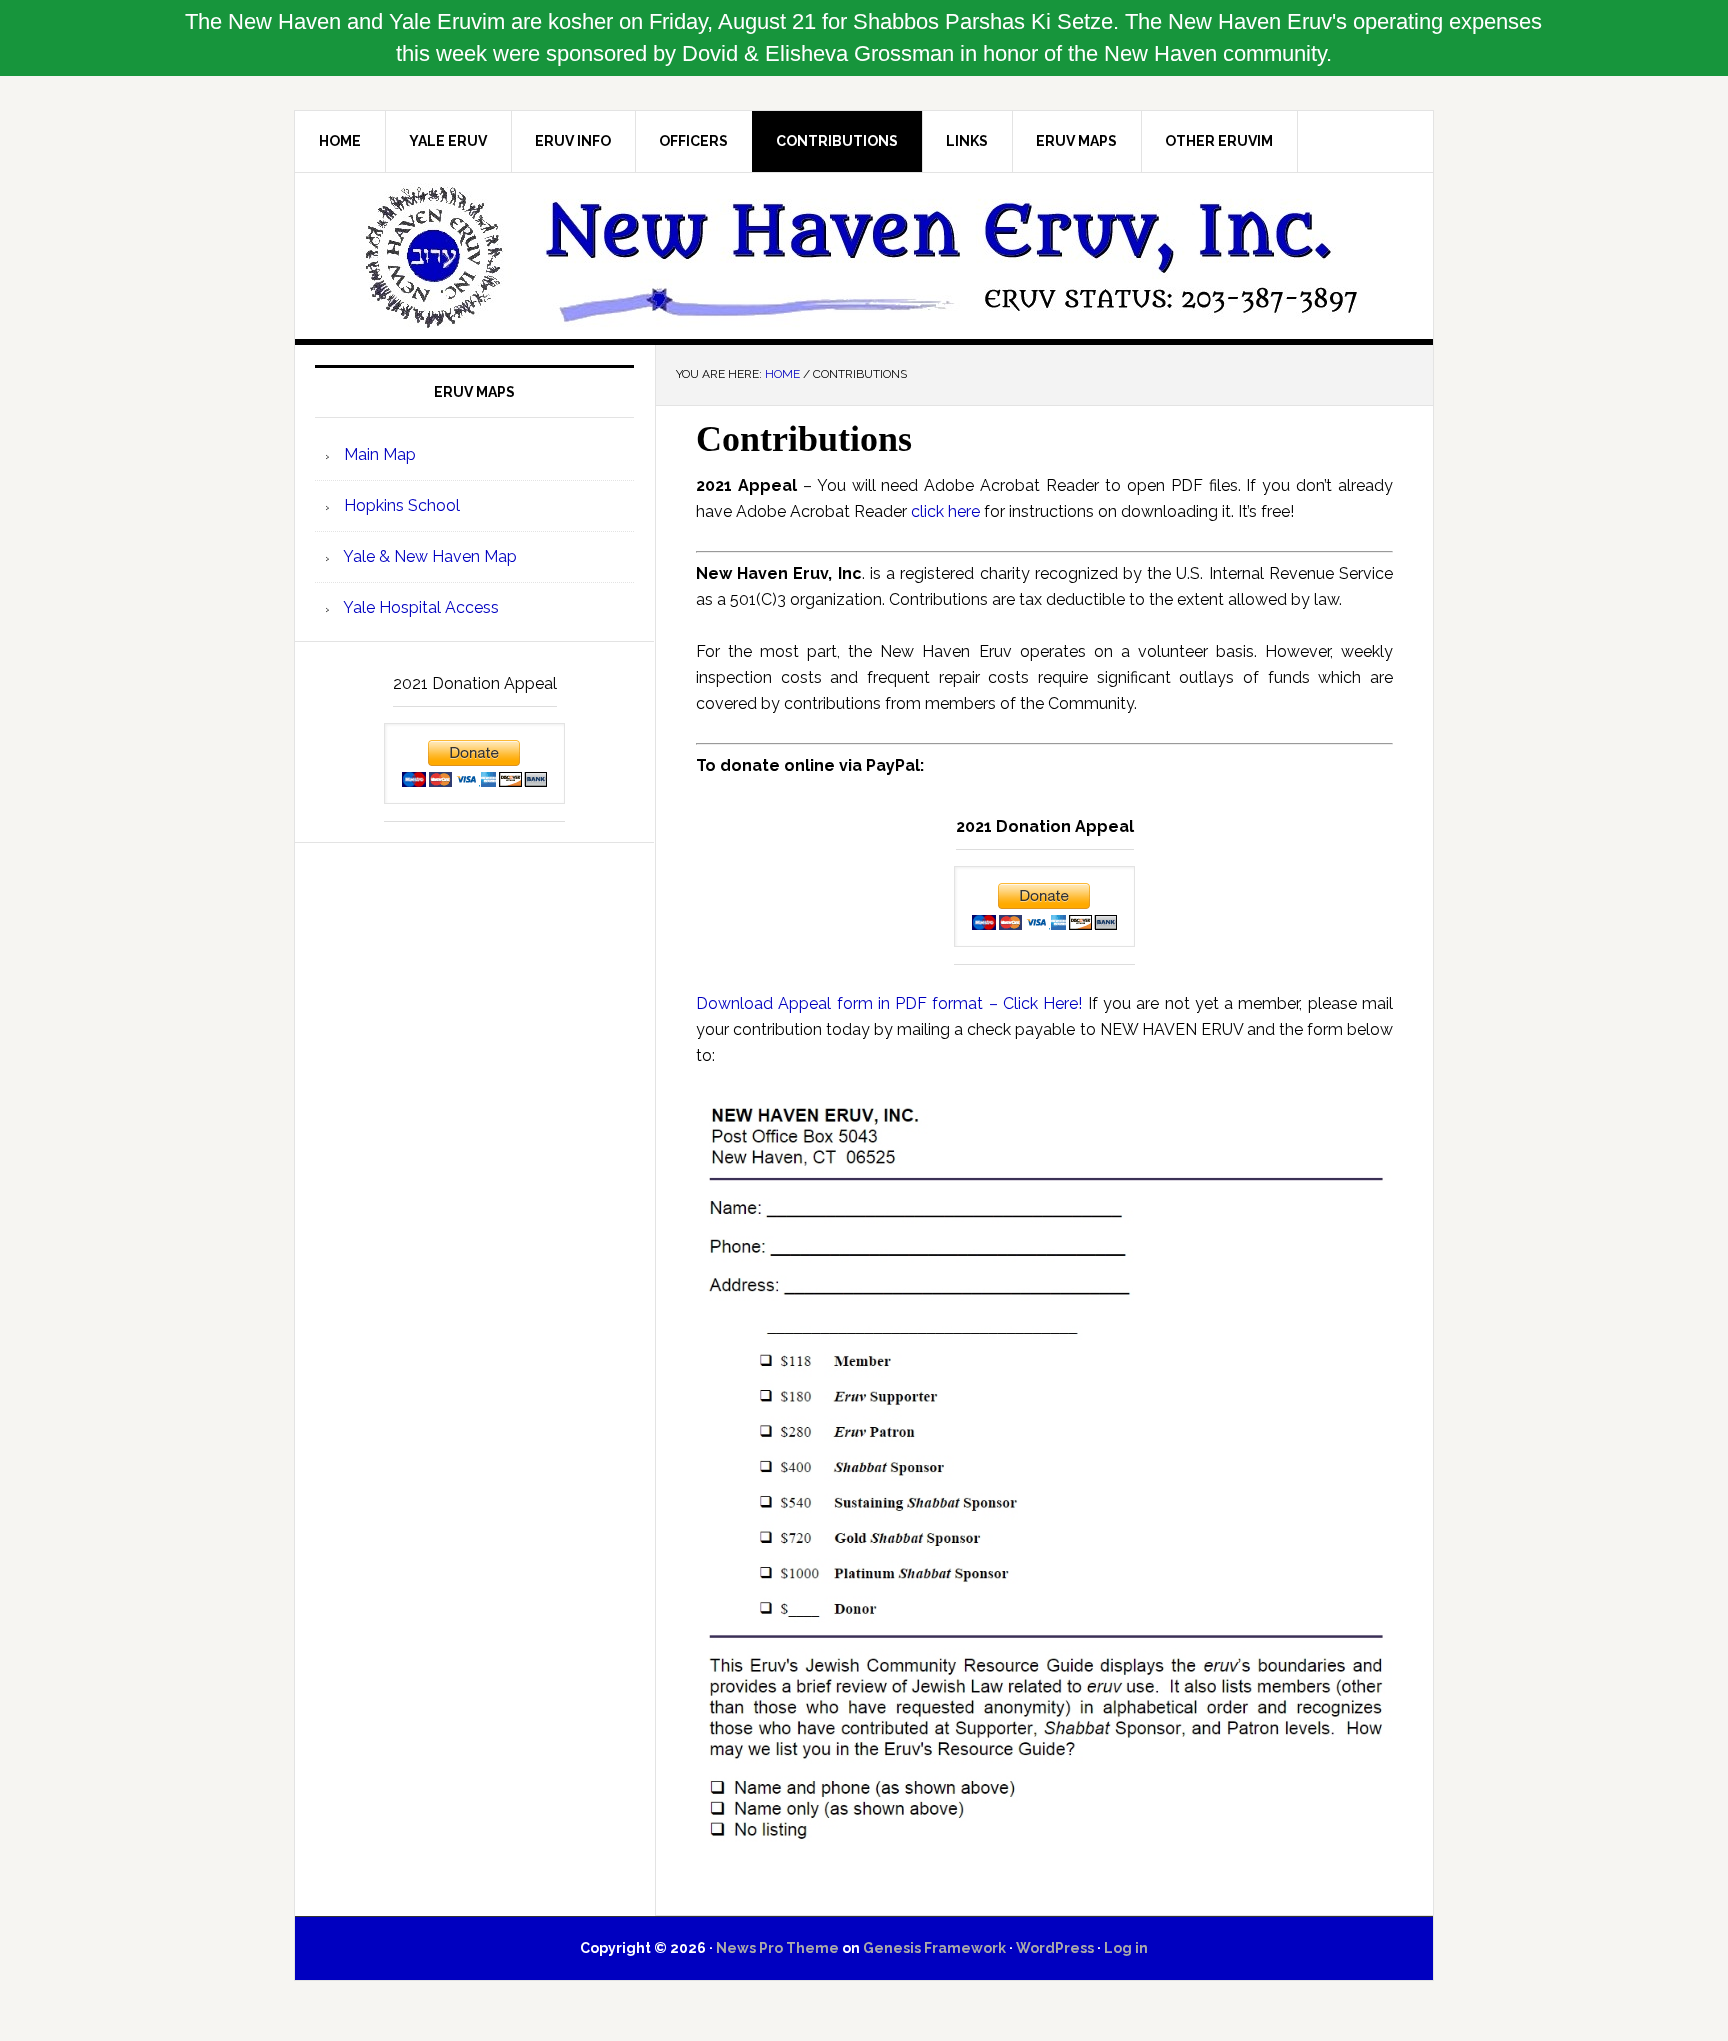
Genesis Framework (934, 1948)
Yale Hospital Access (419, 607)
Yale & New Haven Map (428, 556)
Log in (1126, 1948)
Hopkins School (400, 505)
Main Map (378, 454)
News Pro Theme (777, 1948)
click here (945, 511)
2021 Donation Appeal (1045, 826)
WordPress (1055, 1948)
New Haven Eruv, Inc (864, 255)
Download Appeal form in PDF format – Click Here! (889, 1003)
